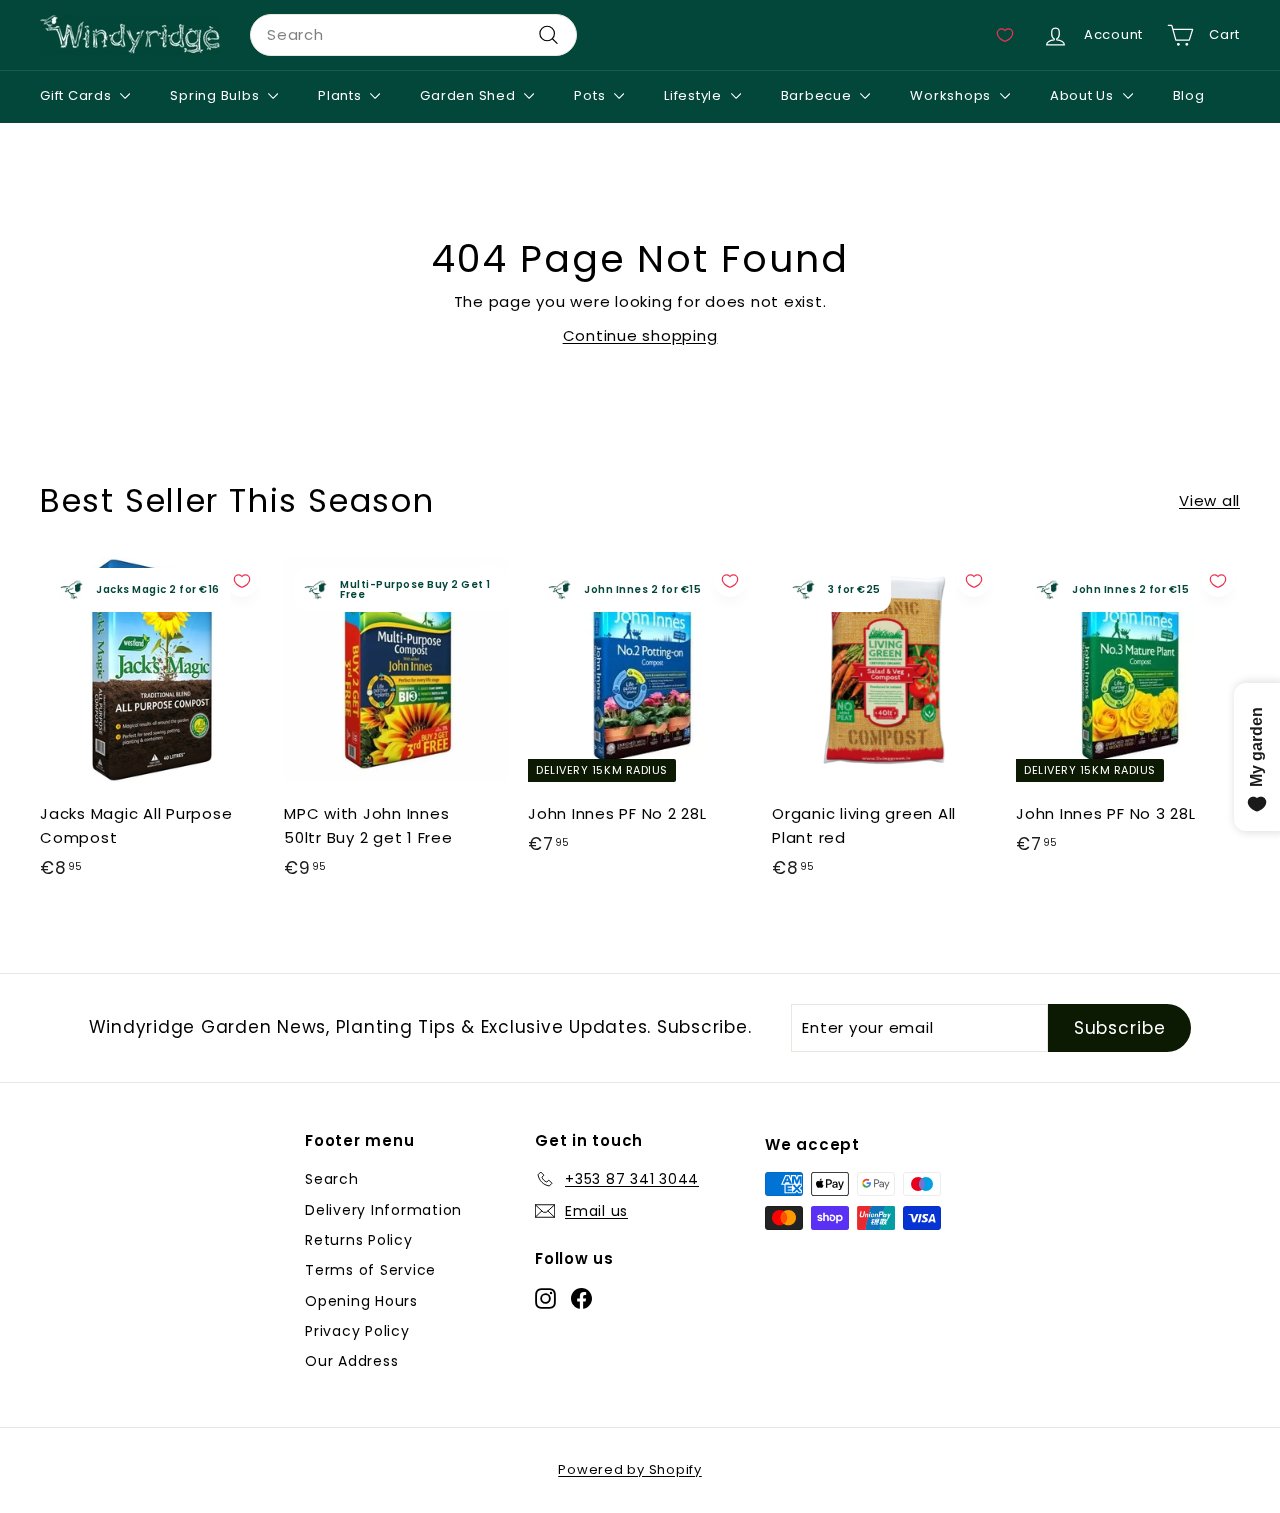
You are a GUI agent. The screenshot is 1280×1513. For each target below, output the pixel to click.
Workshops (952, 95)
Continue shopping (640, 335)
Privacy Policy (357, 1331)
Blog (1189, 95)
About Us (1084, 95)
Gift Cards (77, 95)
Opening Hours (361, 1301)
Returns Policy (359, 1240)
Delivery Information (383, 1210)
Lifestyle (695, 95)
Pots (591, 95)
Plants (341, 95)
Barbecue (818, 95)
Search (332, 1179)
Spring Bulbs (216, 95)
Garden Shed (469, 95)
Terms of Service (370, 1270)
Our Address (351, 1361)
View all (1209, 500)
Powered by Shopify (630, 1469)
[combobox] (413, 35)
